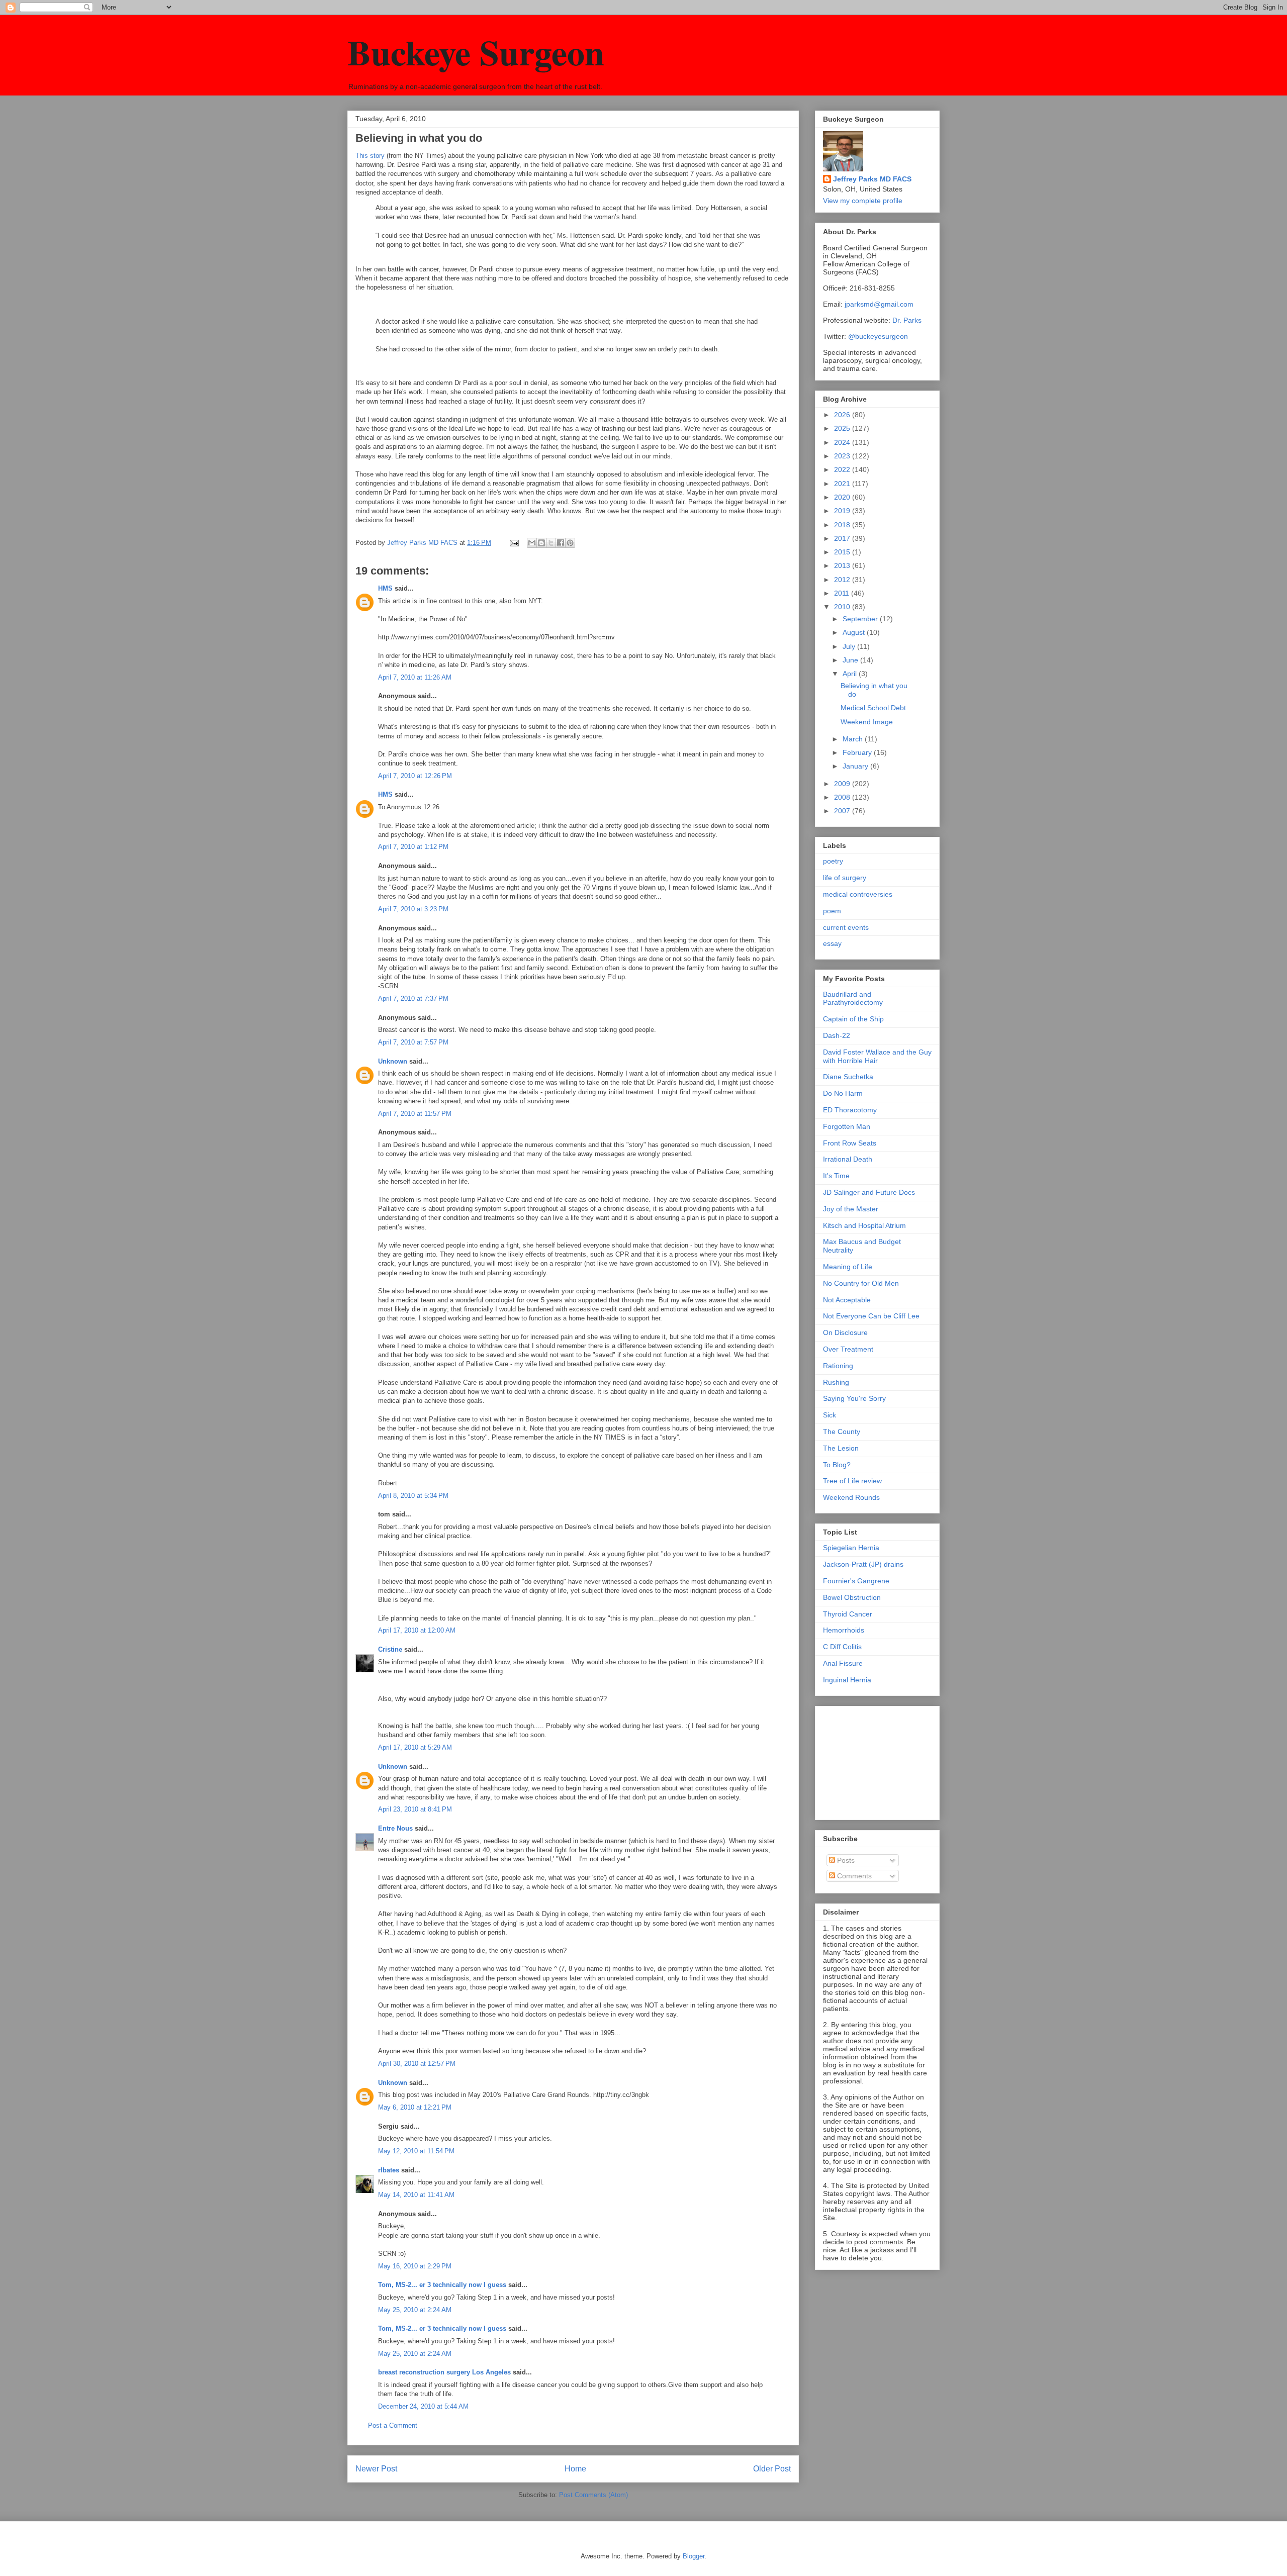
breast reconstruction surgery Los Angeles (444, 2372)
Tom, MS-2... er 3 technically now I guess (442, 2285)
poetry (833, 861)
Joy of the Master (851, 1209)
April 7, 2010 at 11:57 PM (415, 1114)
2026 (843, 415)
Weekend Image (867, 722)
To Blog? (837, 1465)
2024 (843, 442)
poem (832, 911)
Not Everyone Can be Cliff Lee (871, 1316)
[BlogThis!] (541, 543)
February (858, 752)
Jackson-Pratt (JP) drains (863, 1564)
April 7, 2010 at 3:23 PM (413, 909)
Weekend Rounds (851, 1497)
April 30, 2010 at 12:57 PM (417, 2064)
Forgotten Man (847, 1126)
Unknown (393, 1061)
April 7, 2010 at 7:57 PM (413, 1042)
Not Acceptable (847, 1300)
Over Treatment (848, 1349)
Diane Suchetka (848, 1077)
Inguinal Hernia (847, 1680)
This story (370, 156)
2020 (843, 497)
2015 (843, 552)
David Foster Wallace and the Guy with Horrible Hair (877, 1056)
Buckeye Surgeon (476, 52)
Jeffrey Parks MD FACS (872, 179)
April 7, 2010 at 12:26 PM (415, 776)
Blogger (694, 2556)
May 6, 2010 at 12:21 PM (415, 2107)
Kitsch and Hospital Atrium (864, 1225)
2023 (843, 456)
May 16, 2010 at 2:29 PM (415, 2266)
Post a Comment (393, 2425)
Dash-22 (837, 1035)
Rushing (836, 1382)
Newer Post (376, 2469)
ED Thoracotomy (850, 1110)
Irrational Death (848, 1159)
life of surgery (845, 878)
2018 (843, 525)
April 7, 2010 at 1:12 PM (413, 847)
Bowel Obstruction (852, 1597)
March (854, 739)
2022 (843, 469)
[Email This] (532, 543)
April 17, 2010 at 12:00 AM (417, 1630)
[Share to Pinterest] (570, 543)
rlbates (389, 2170)
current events (846, 927)
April (851, 674)
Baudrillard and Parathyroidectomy (853, 998)
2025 (843, 428)
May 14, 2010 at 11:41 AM (416, 2195)
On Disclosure (845, 1332)
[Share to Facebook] (561, 543)
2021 (843, 484)
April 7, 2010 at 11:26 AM (415, 677)
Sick (830, 1415)
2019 (843, 511)
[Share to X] (551, 543)
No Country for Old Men (861, 1283)
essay (832, 943)
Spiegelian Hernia (851, 1548)
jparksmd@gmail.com (879, 304)
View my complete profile (863, 201)
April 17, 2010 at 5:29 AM (415, 1747)
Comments (853, 1876)
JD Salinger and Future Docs (869, 1192)
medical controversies (858, 894)
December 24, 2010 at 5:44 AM (423, 2406)
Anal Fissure (843, 1663)
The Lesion (841, 1448)
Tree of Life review (852, 1481)
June (851, 660)
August (855, 632)
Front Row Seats (850, 1143)
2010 (843, 607)
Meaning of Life (848, 1267)
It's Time (836, 1176)
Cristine (390, 1649)
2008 (843, 797)
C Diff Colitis (842, 1647)
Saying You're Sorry (854, 1398)
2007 (843, 811)
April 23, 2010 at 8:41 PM (415, 1809)
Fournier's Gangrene (856, 1581)
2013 (843, 565)
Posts (845, 1860)
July (850, 646)
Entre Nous (395, 1828)
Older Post (772, 2469)
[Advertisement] (873, 1760)
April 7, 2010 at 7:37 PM (413, 998)
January (856, 766)
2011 (843, 593)
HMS (385, 588)
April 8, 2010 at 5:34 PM (413, 1496)
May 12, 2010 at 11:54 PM (416, 2151)
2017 (843, 538)
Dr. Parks (907, 320)
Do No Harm (843, 1093)
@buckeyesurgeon (877, 336)
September (861, 619)
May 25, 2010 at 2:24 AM (415, 2310)
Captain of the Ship (853, 1019)
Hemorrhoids (844, 1630)
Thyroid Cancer (848, 1614)
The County (842, 1432)
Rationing (838, 1366)
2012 (843, 580)
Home (575, 2469)
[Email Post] (514, 543)
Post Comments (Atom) (593, 2495)
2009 (843, 784)
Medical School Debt (873, 708)
